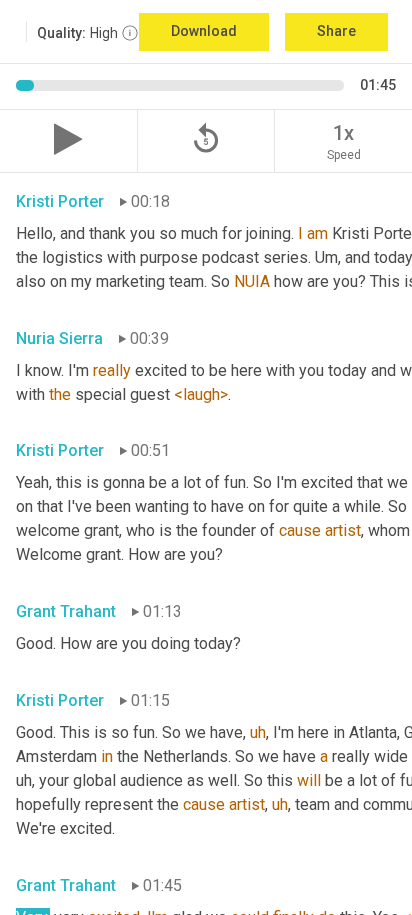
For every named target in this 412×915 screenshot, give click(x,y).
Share (336, 31)
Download (204, 31)
